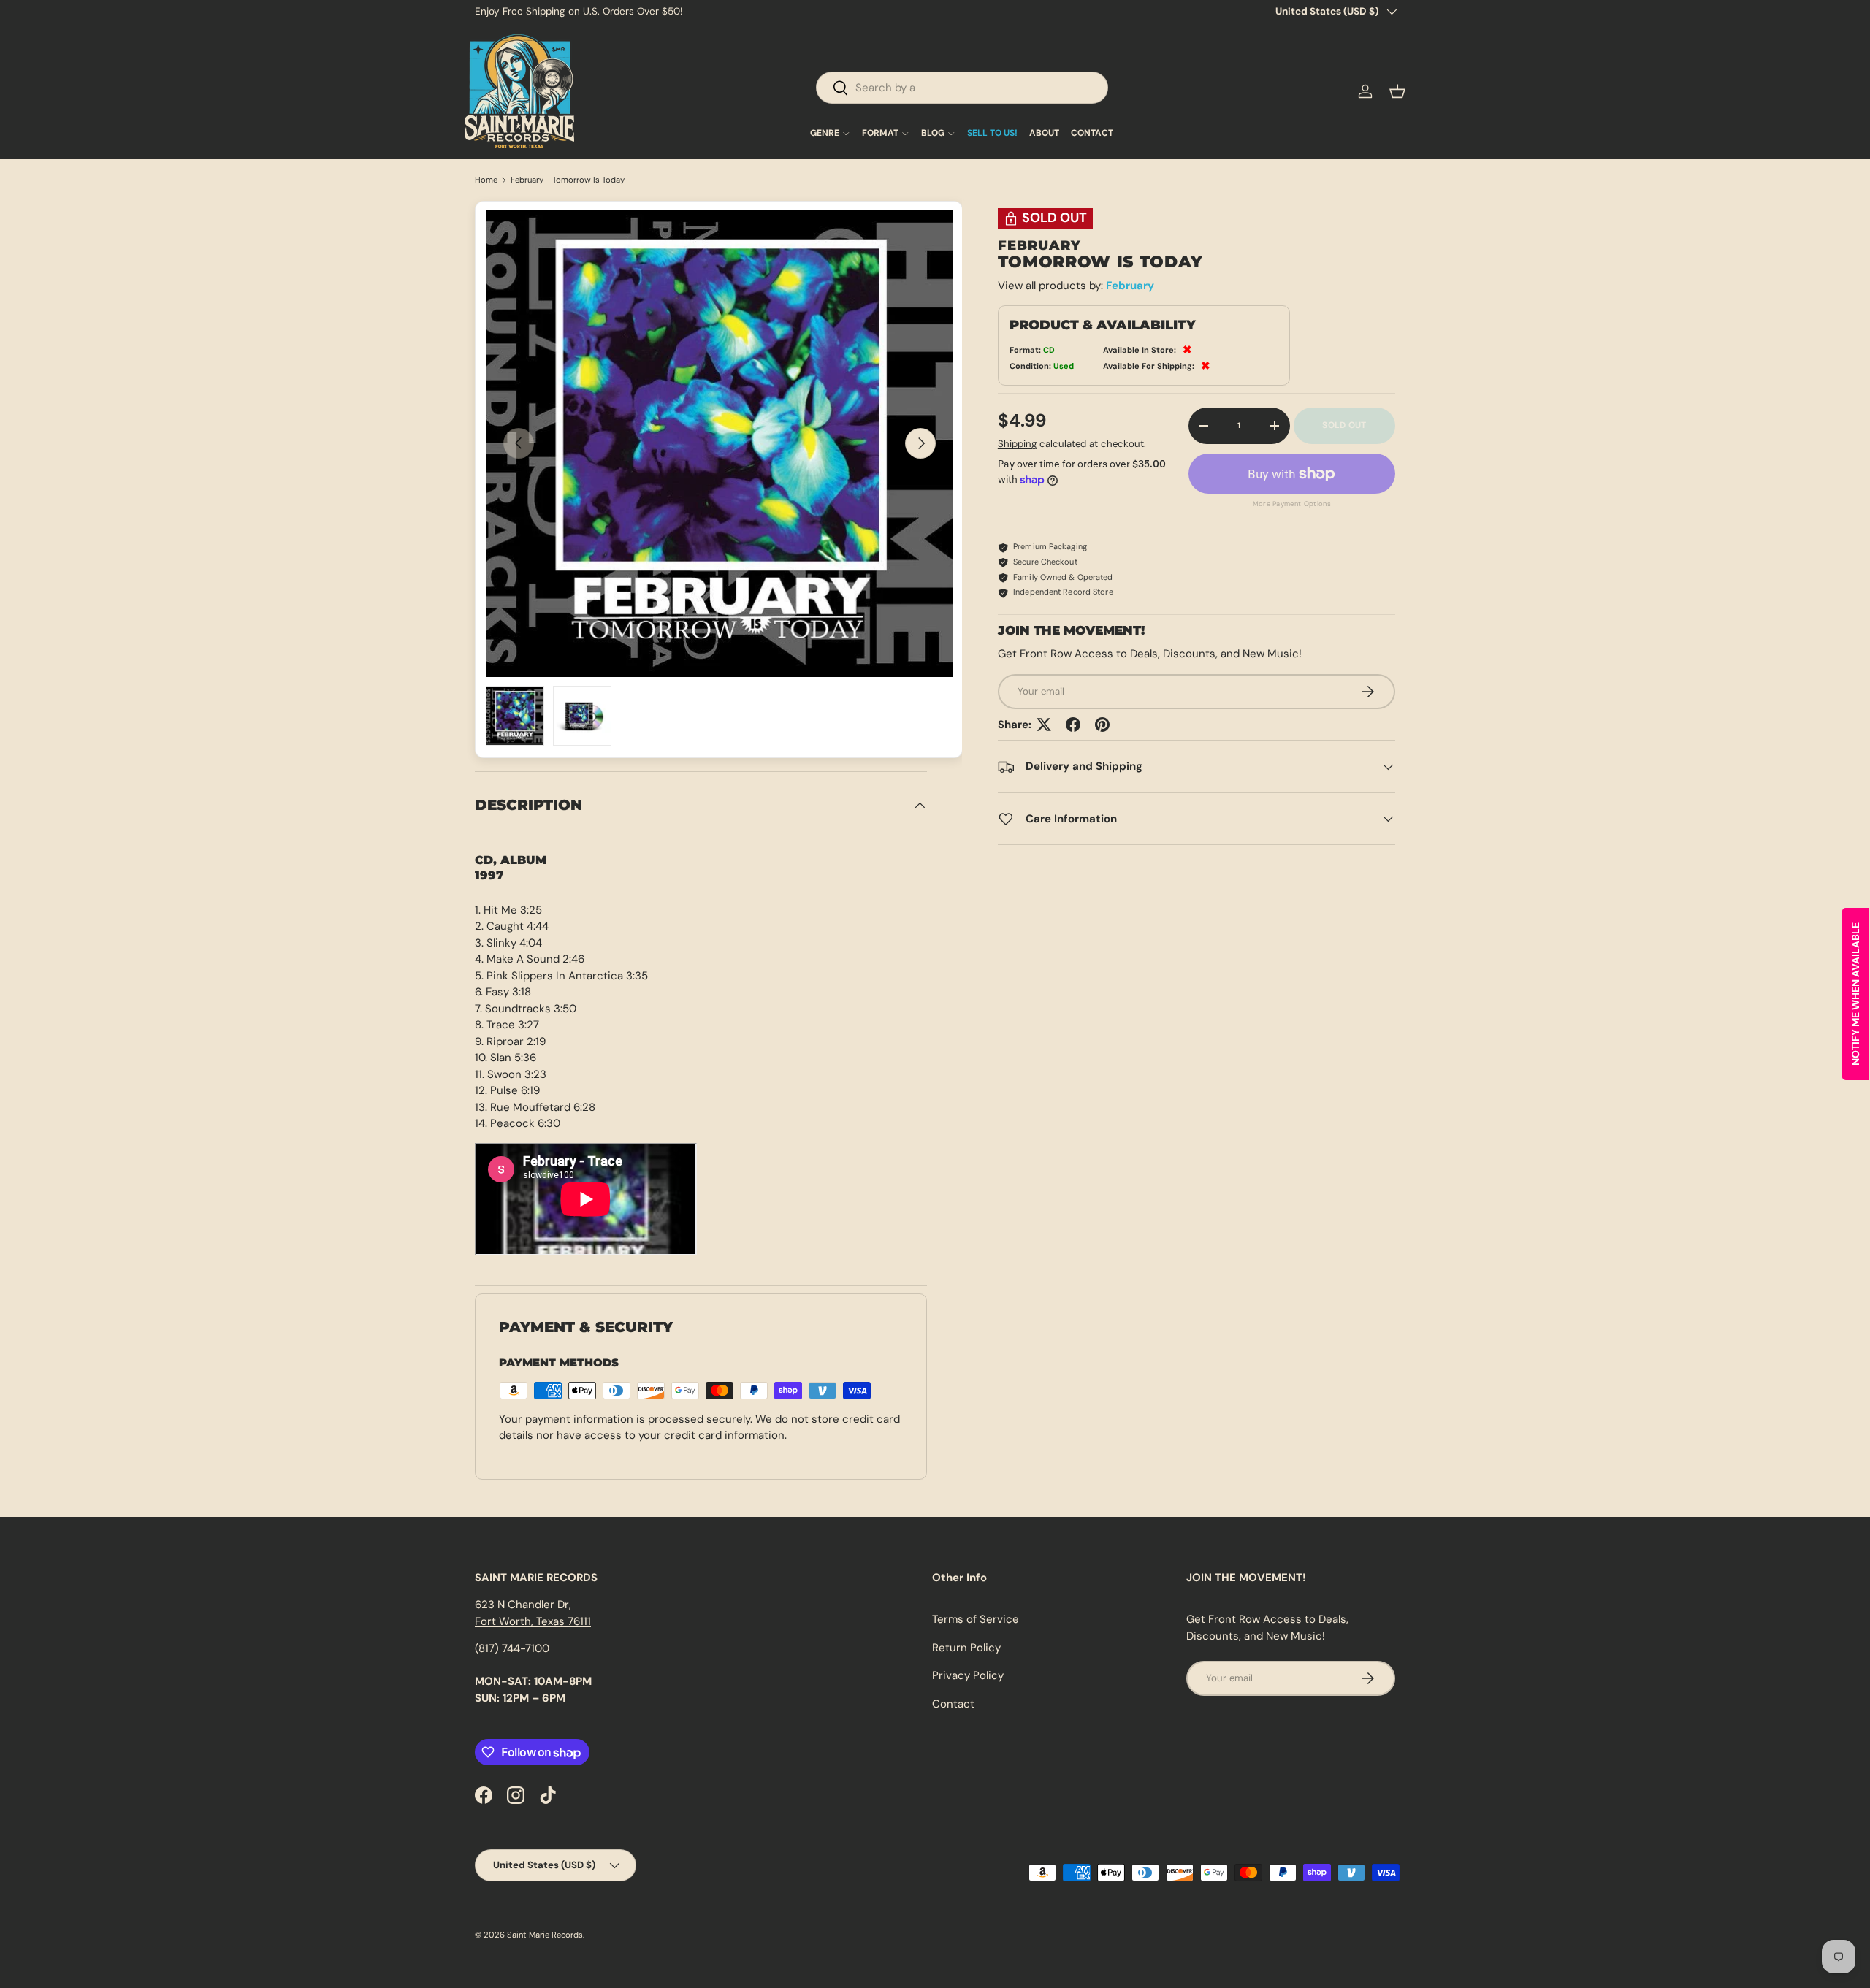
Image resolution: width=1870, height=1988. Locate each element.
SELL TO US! (992, 134)
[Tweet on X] (1044, 725)
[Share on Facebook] (1073, 725)
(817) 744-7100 (512, 1648)
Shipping (1017, 444)
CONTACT (1092, 134)
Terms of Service (976, 1619)
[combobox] (962, 88)
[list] (720, 443)
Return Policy (966, 1648)
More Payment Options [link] (1292, 504)
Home (486, 180)
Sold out (1344, 426)
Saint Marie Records (545, 1935)
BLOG (933, 134)
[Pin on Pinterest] (1102, 725)
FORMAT (880, 134)
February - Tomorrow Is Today (568, 180)
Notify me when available (1855, 994)
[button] (1397, 91)
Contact (953, 1704)
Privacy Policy (968, 1675)
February (1130, 286)
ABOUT (1044, 134)
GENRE (825, 134)
